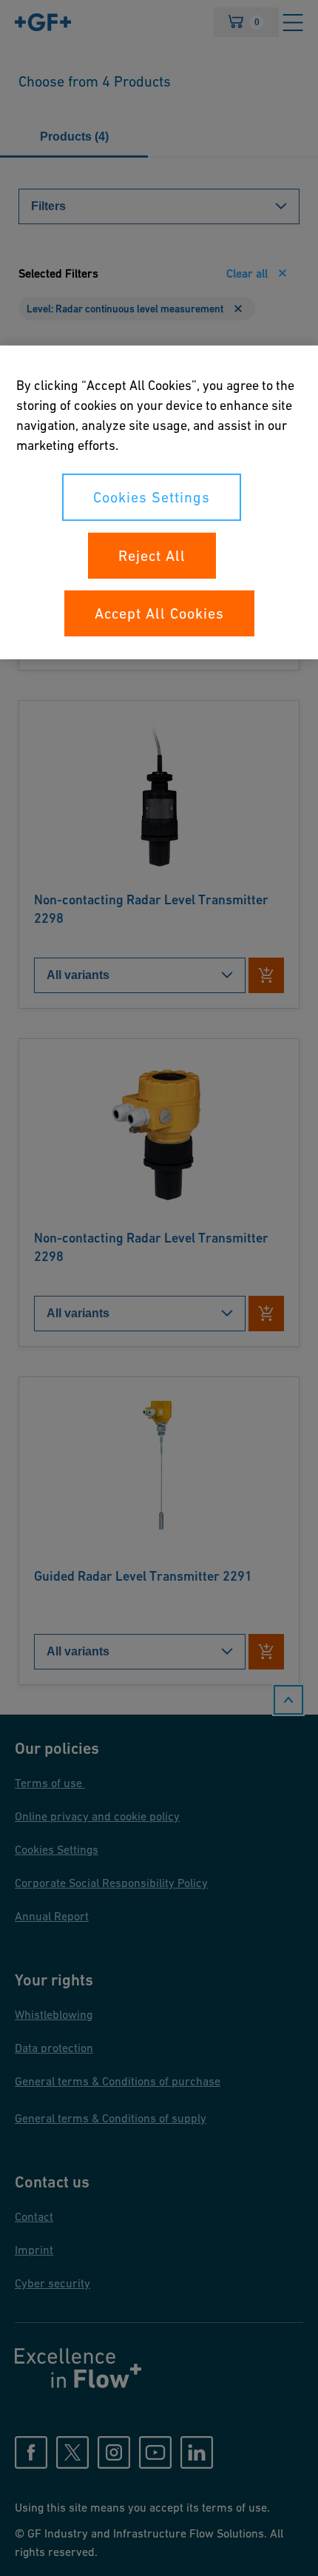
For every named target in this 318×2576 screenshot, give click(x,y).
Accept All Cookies (159, 613)
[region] (159, 502)
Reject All (152, 556)
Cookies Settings (152, 497)
